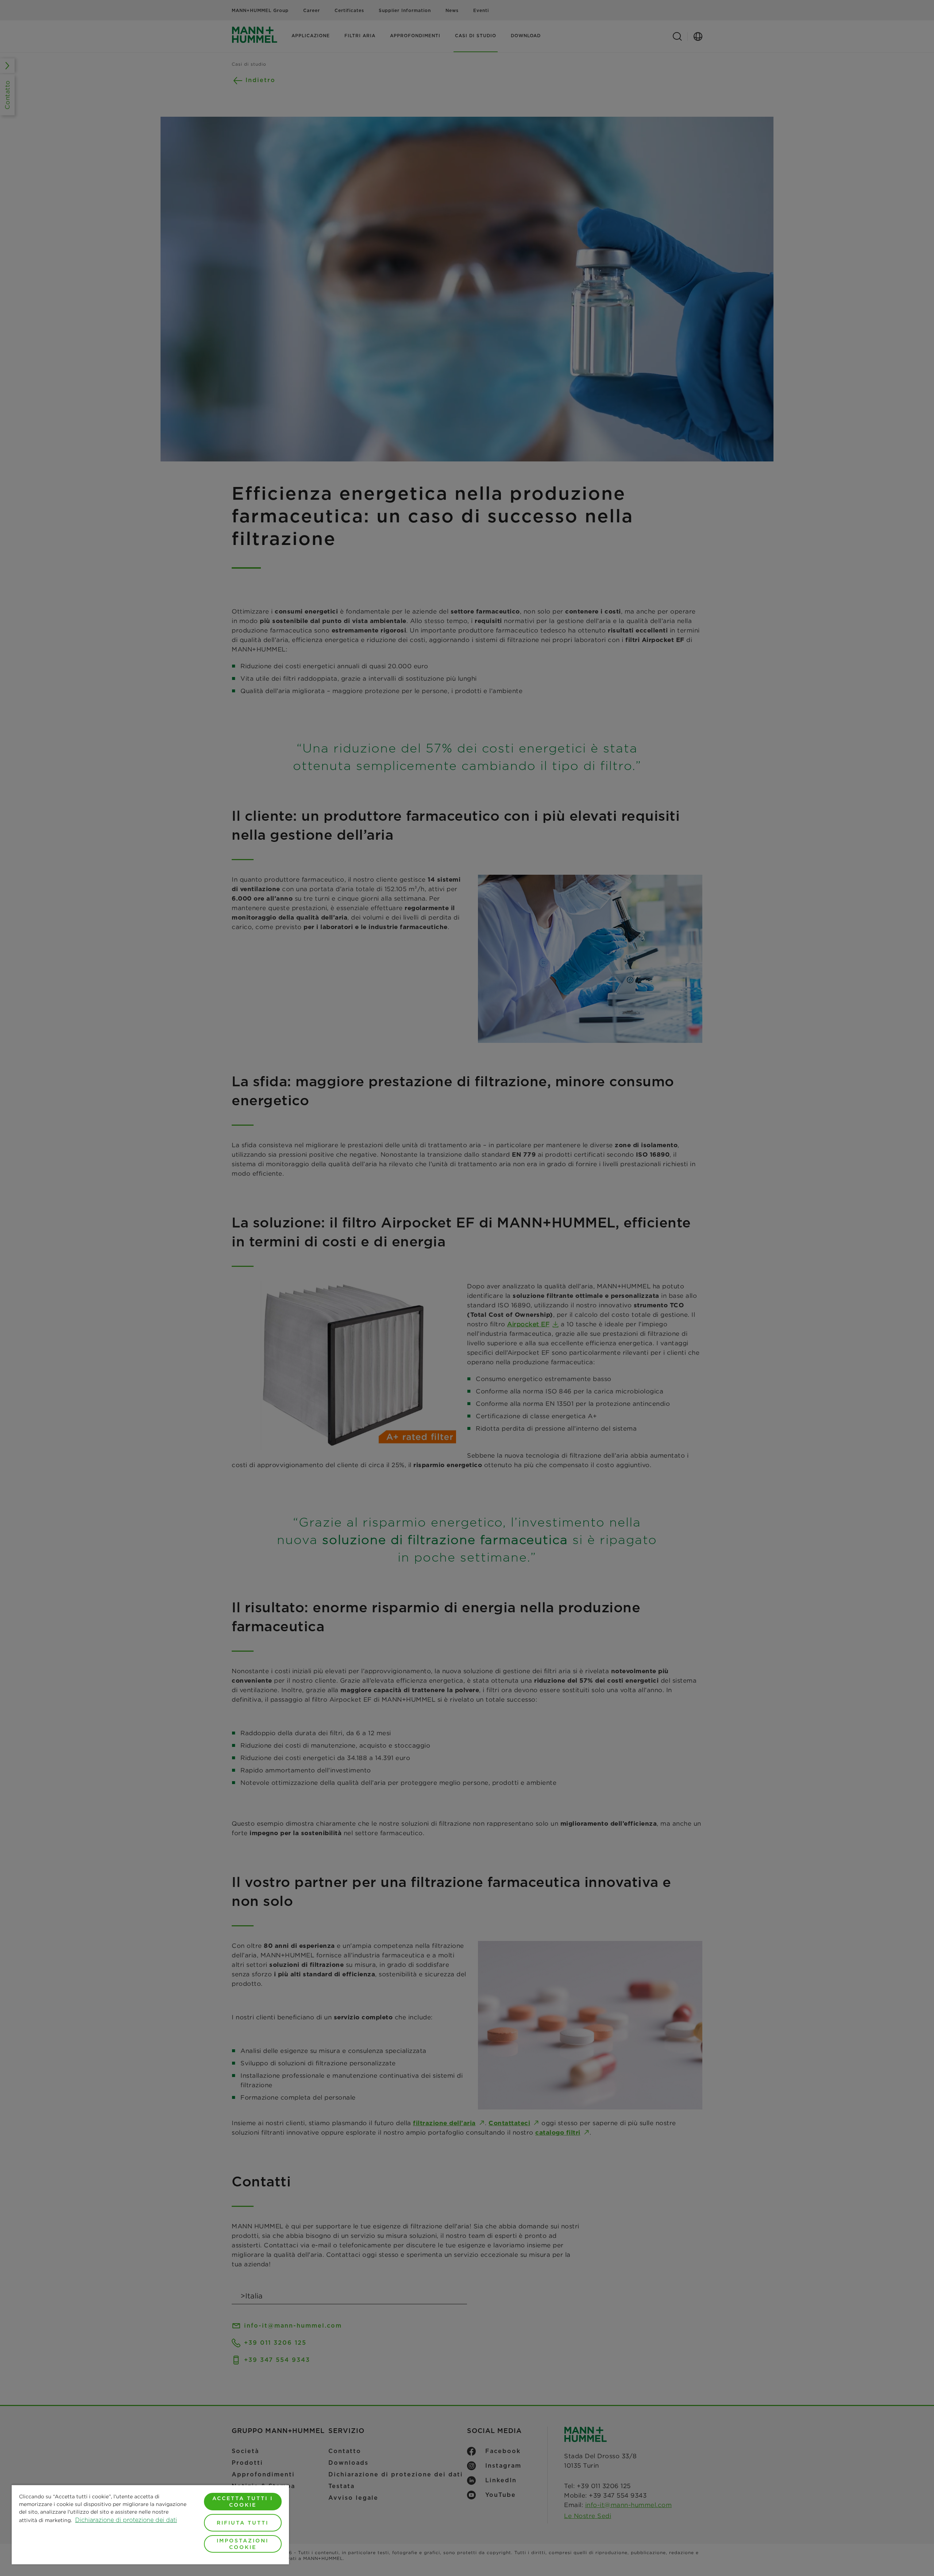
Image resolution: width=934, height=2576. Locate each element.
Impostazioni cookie (243, 2544)
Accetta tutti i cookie (243, 2502)
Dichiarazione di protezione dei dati (126, 2520)
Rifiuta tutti (243, 2523)
